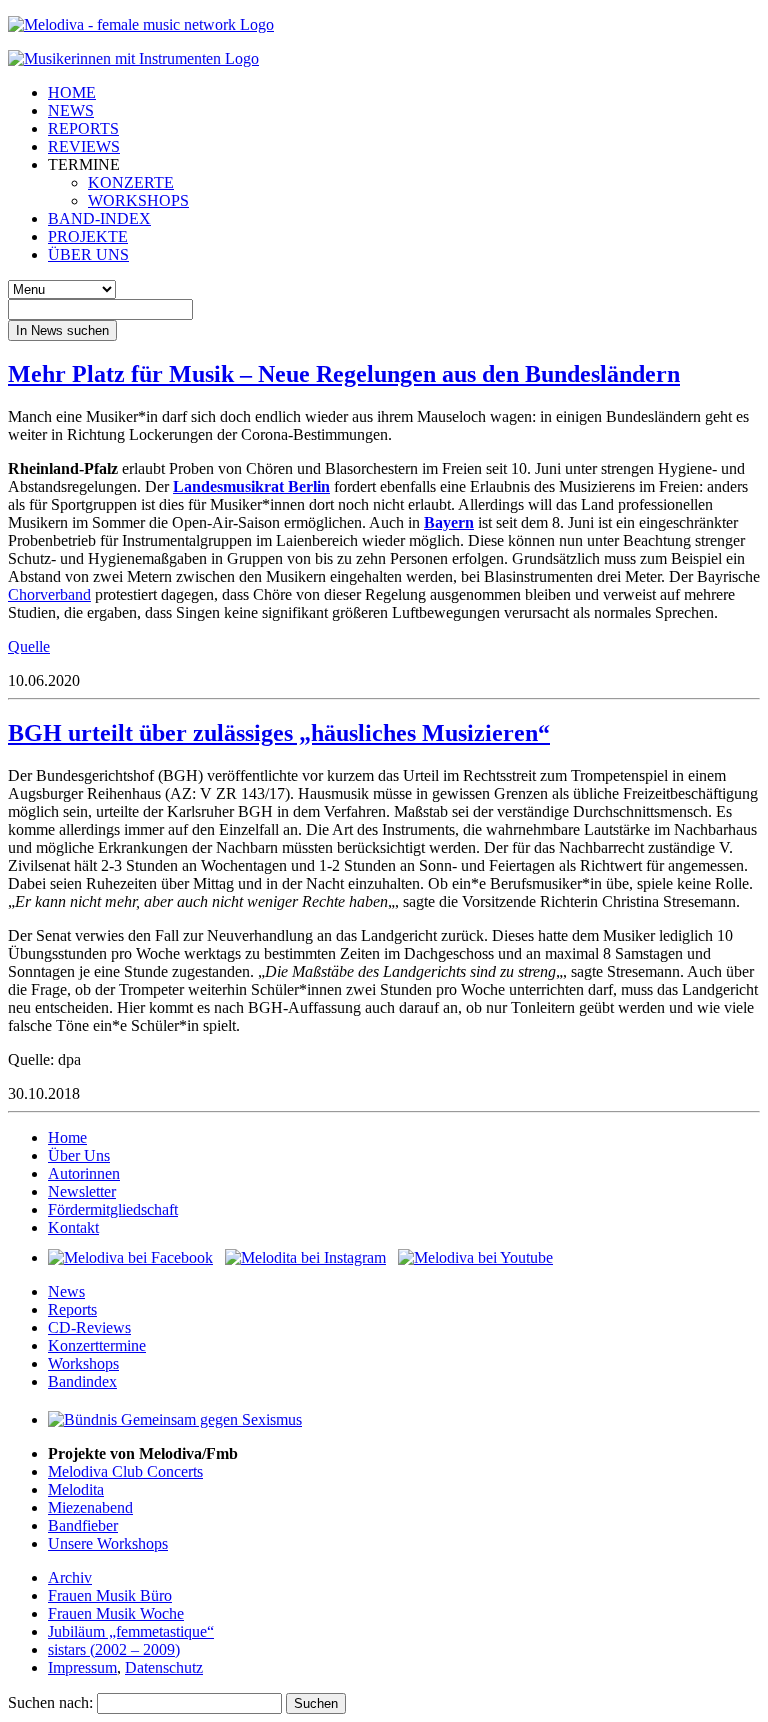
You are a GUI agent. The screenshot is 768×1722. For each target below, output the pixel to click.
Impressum (82, 1667)
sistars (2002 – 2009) (114, 1649)
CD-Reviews (89, 1327)
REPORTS (83, 128)
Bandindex (82, 1381)
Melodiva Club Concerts (125, 1471)
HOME (72, 92)
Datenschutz (164, 1667)
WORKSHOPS (138, 200)
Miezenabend (90, 1507)
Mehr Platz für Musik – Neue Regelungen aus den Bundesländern (344, 374)
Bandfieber (83, 1525)
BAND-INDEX (99, 218)
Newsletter (82, 1191)
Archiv (70, 1577)
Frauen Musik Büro (110, 1595)
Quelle (29, 646)
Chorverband (49, 594)
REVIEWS (84, 146)
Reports (72, 1309)
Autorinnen (84, 1173)
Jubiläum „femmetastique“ (131, 1631)
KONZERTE (131, 182)
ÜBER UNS (88, 254)
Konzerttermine (97, 1345)
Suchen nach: (50, 1702)
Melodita (76, 1489)
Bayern (449, 522)
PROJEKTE (88, 236)
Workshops (83, 1363)
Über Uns (79, 1155)
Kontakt (73, 1227)
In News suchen (62, 330)
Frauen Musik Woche (116, 1613)
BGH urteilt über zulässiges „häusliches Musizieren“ (279, 733)
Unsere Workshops (108, 1543)
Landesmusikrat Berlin (251, 486)
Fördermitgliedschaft (113, 1209)
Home (67, 1137)
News (66, 1291)
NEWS (71, 110)
